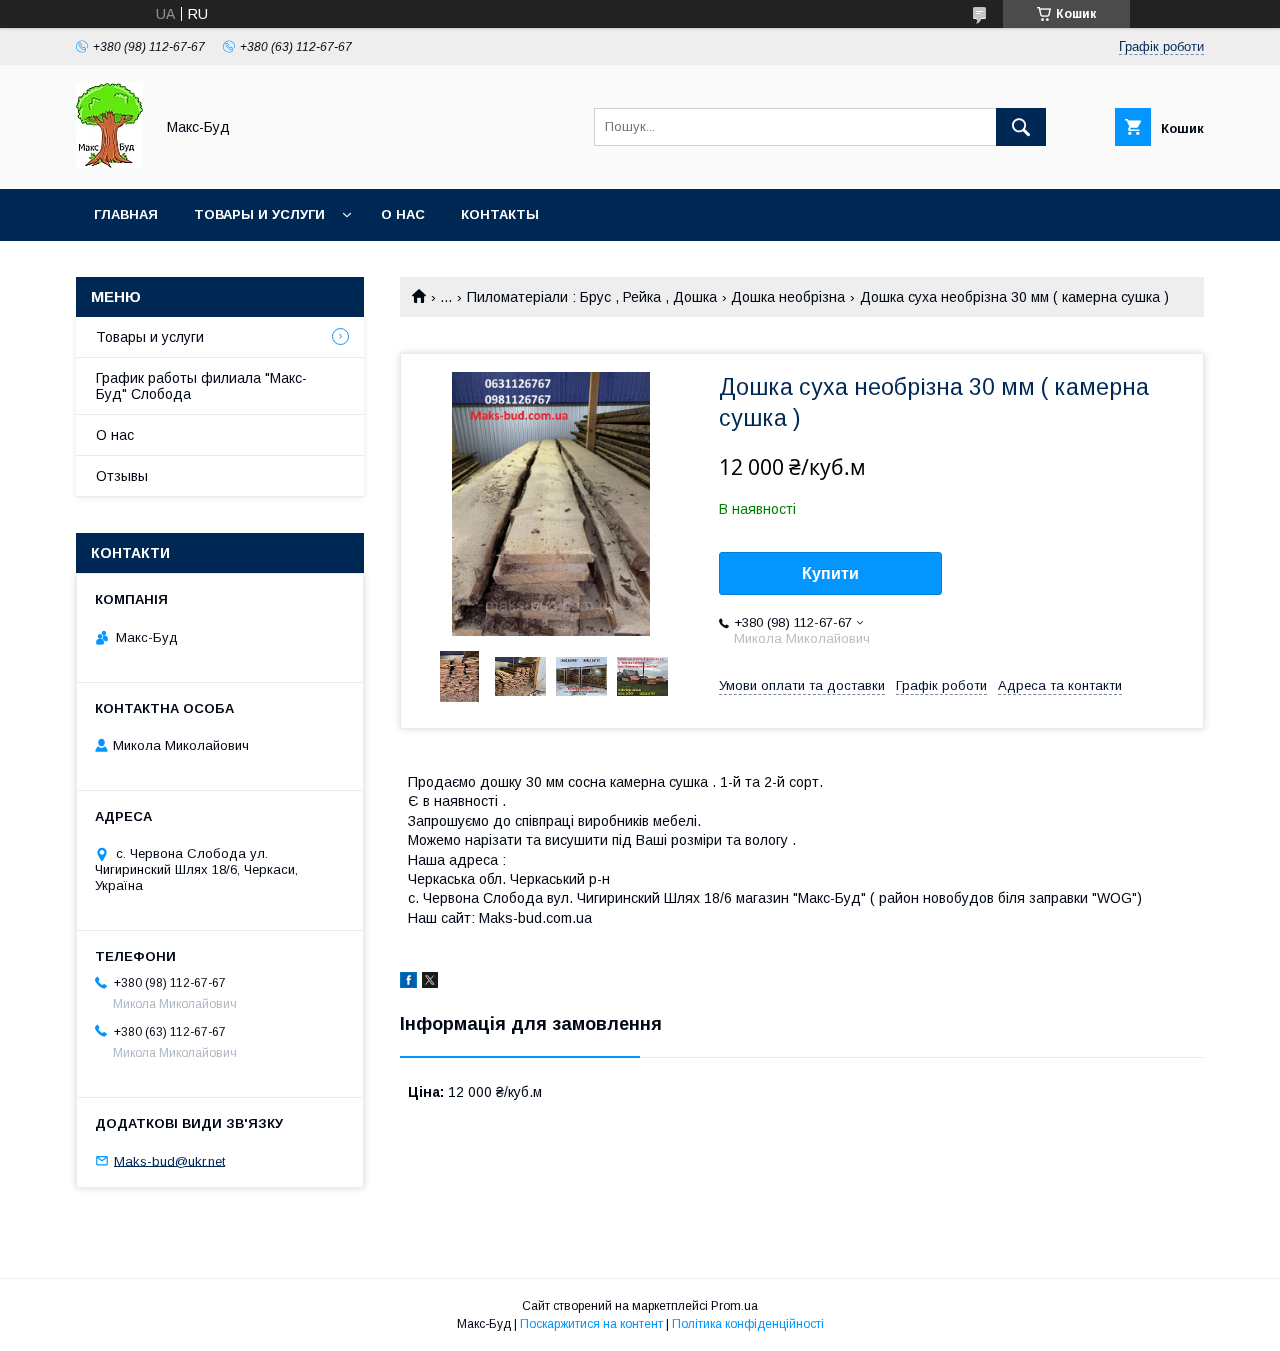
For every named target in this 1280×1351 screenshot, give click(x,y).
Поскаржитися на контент (591, 1324)
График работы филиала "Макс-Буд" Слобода (201, 386)
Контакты (500, 214)
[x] (430, 983)
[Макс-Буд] (109, 163)
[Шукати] (1021, 127)
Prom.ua (734, 1306)
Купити (830, 573)
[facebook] (408, 983)
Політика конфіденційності (748, 1324)
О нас (403, 214)
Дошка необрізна (788, 297)
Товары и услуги (259, 214)
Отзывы (122, 476)
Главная (126, 214)
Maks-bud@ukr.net (169, 1160)
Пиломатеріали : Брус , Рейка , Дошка (592, 297)
